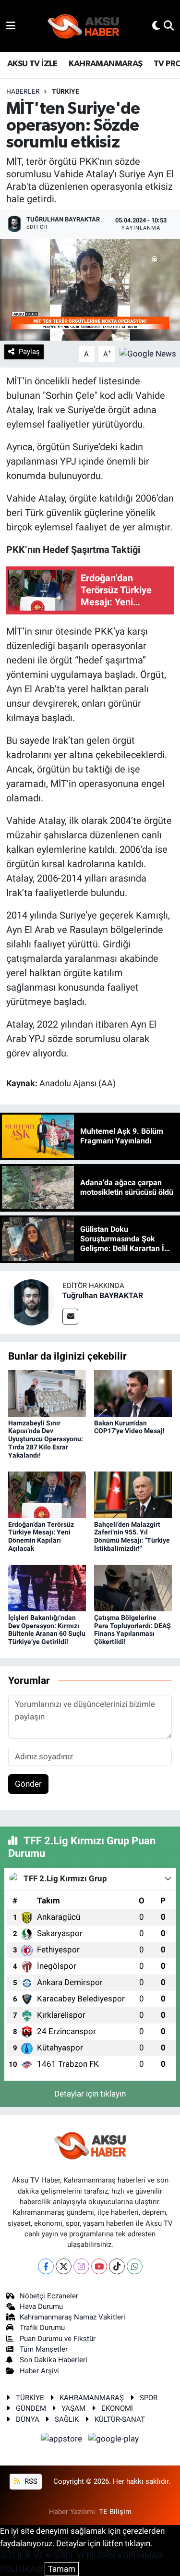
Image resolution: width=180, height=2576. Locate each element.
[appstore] (63, 2440)
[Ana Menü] (11, 25)
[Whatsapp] (135, 2266)
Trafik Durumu (42, 2328)
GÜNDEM (31, 2408)
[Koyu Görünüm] (156, 25)
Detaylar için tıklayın (90, 2094)
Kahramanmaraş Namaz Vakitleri (72, 2317)
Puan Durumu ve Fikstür (58, 2339)
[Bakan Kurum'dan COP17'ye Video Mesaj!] (133, 1393)
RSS (30, 2481)
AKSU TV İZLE (32, 64)
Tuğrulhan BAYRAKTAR (103, 1295)
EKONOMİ (117, 2408)
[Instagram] (81, 2266)
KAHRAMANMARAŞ (105, 64)
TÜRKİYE (66, 91)
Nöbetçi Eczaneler (49, 2296)
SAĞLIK (67, 2419)
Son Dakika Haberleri (54, 2360)
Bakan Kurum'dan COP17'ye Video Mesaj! (129, 1427)
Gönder (28, 1784)
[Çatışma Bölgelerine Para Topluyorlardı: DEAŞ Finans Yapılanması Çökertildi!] (133, 1587)
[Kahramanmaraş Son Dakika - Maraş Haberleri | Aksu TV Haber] (84, 26)
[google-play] (114, 2440)
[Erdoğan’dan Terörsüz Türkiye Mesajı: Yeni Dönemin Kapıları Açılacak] (47, 1494)
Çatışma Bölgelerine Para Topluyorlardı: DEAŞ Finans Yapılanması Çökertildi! (132, 1630)
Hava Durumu (41, 2306)
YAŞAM (73, 2408)
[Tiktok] (117, 2266)
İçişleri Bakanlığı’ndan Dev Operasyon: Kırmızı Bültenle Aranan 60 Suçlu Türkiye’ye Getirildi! (47, 1630)
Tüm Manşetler (44, 2349)
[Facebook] (46, 2266)
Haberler (23, 91)
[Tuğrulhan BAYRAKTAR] (31, 1301)
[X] (64, 2266)
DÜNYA (28, 2419)
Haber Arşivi (39, 2371)
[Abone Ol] (148, 353)
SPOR (149, 2398)
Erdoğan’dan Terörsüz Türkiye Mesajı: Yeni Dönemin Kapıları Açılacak (41, 1536)
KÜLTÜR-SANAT (120, 2419)
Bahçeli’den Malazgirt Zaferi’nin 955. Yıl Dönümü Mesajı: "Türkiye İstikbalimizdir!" (132, 1536)
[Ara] (169, 25)
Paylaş (29, 352)
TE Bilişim (115, 2512)
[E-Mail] (70, 1317)
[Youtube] (99, 2266)
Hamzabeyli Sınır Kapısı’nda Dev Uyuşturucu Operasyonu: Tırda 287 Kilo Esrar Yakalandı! (46, 1439)
